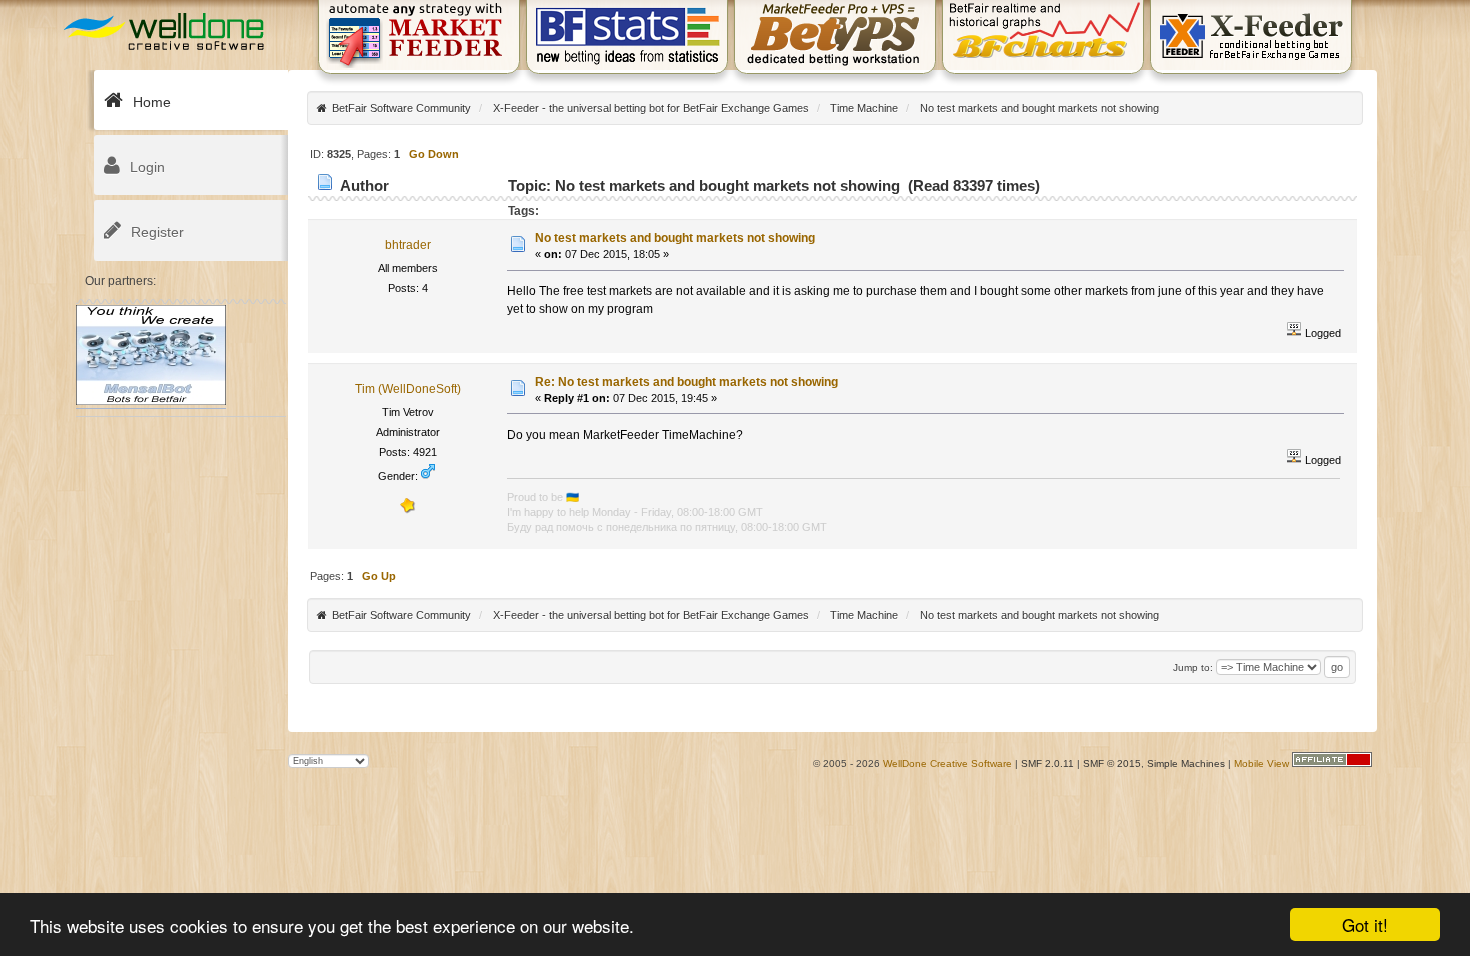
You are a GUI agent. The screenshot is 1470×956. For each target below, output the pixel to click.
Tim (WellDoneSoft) (408, 389)
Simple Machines (1186, 763)
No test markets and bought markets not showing (675, 238)
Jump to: (1193, 667)
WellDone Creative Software (947, 763)
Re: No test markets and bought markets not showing (686, 382)
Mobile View (1261, 763)
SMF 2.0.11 (1047, 763)
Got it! (1365, 924)
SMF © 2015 (1112, 763)
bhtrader (408, 245)
